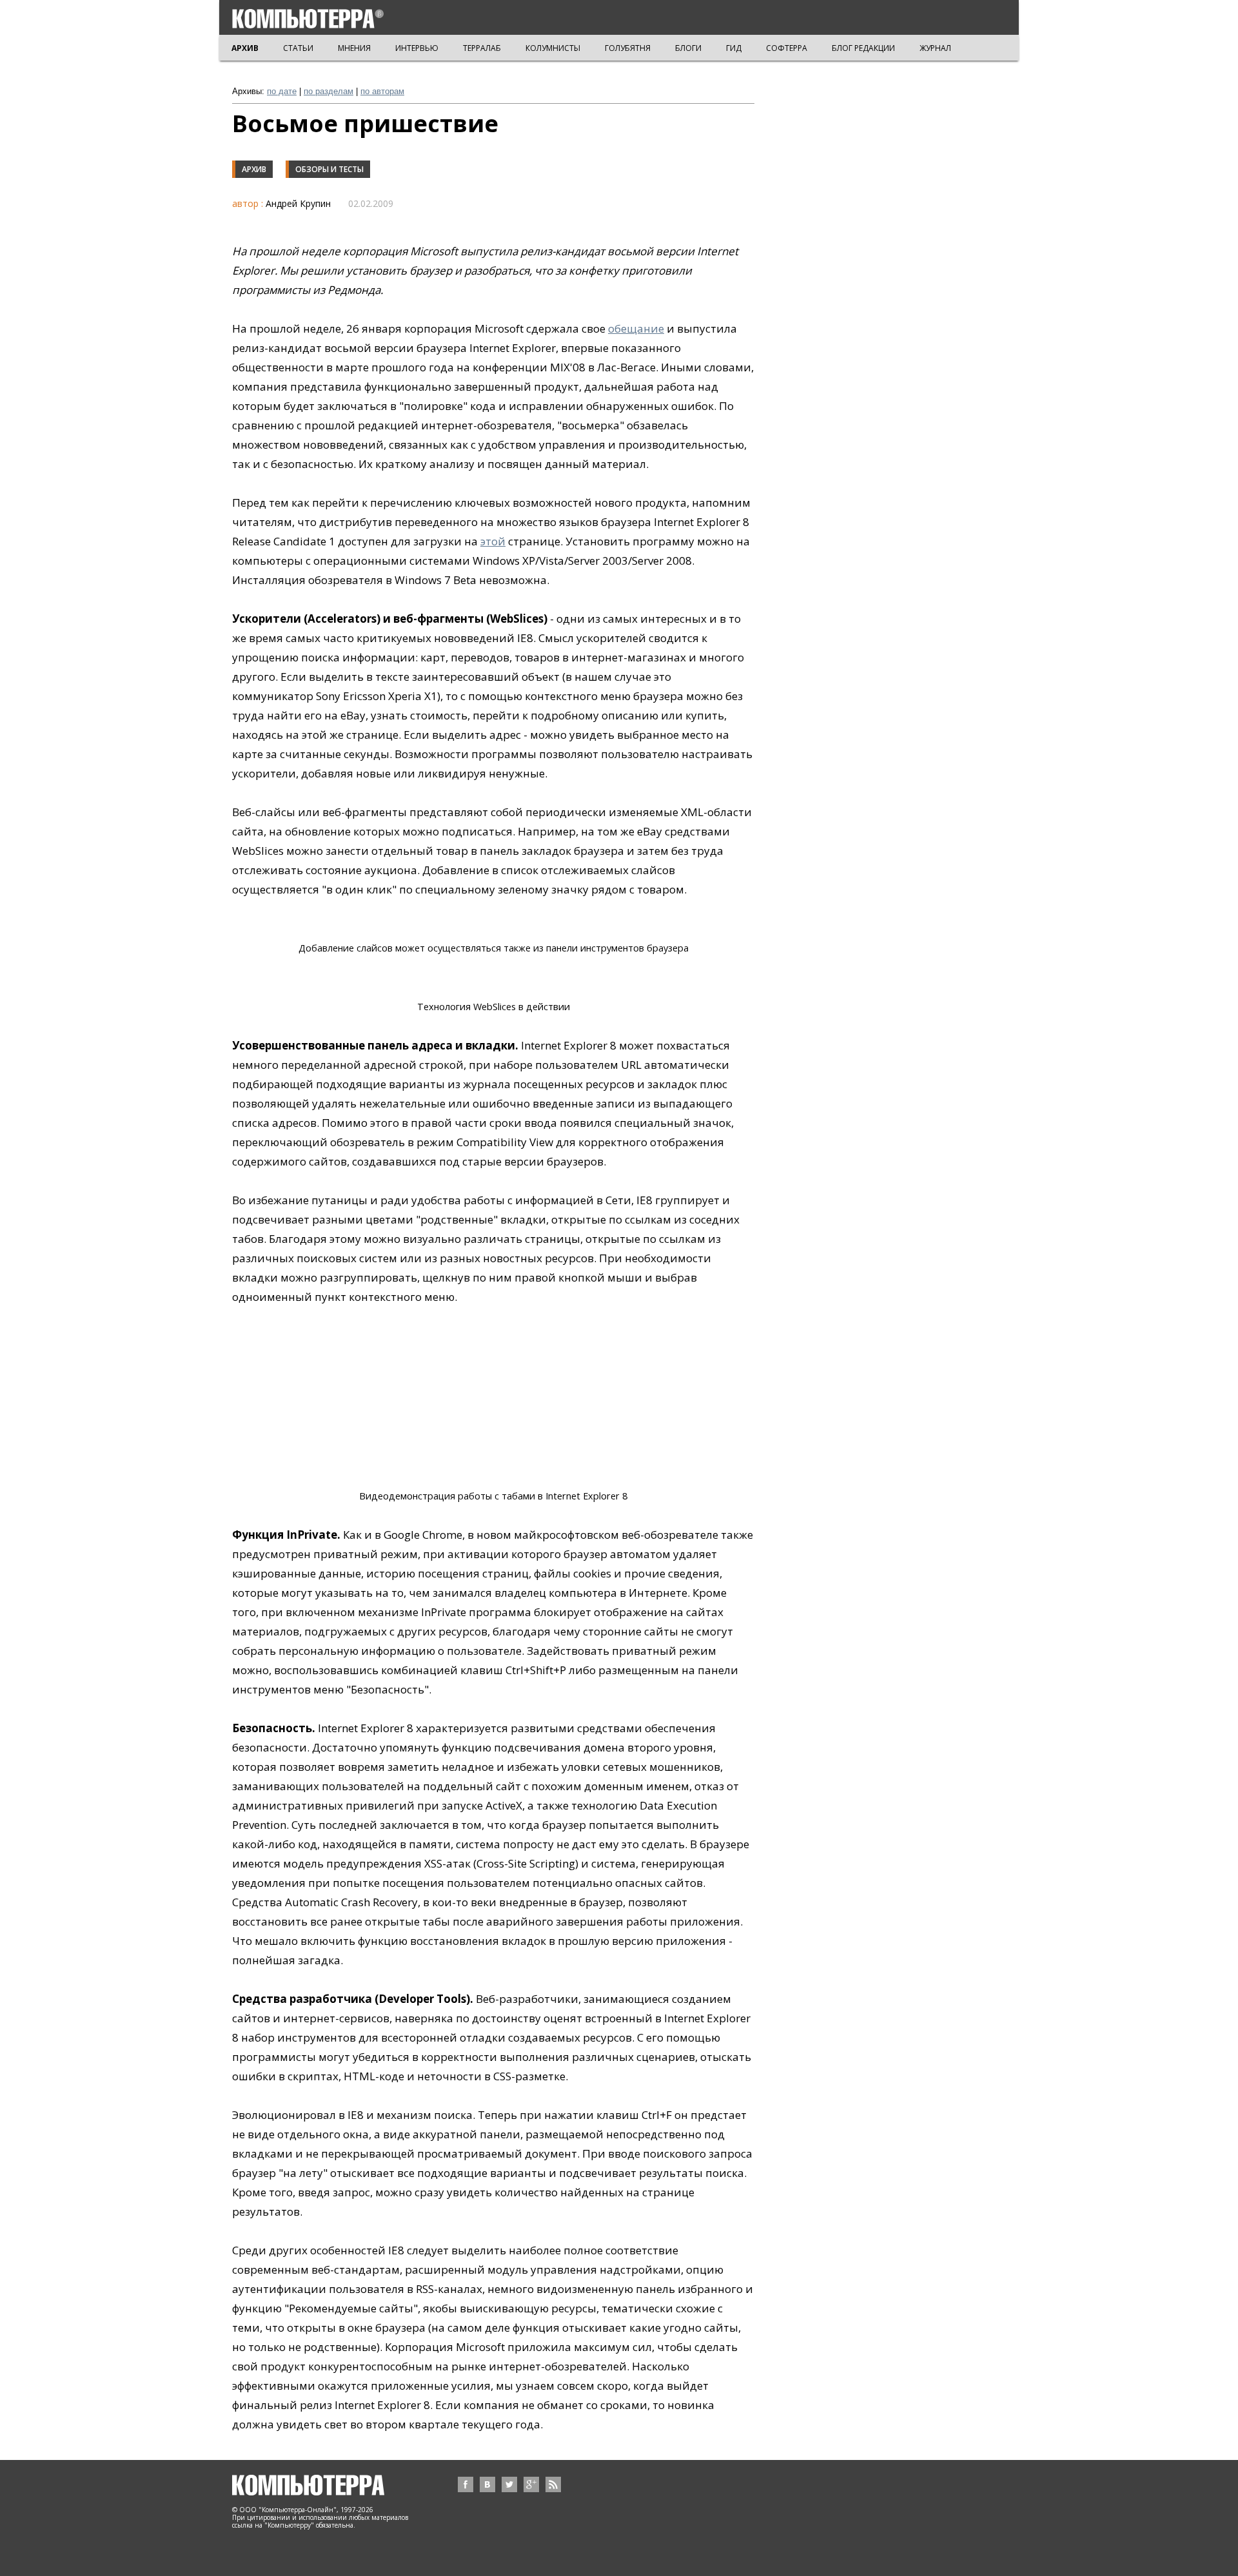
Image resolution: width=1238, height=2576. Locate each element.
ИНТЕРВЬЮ (417, 48)
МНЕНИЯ (354, 48)
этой (493, 541)
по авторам (382, 91)
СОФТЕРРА (787, 48)
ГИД (734, 48)
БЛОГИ (688, 48)
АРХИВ (245, 48)
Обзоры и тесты (329, 169)
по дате (282, 91)
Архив (254, 169)
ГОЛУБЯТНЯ (628, 48)
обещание (636, 328)
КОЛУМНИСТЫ (553, 48)
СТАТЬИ (298, 48)
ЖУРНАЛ (935, 48)
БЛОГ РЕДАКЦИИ (863, 48)
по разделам (329, 91)
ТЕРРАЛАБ (482, 48)
